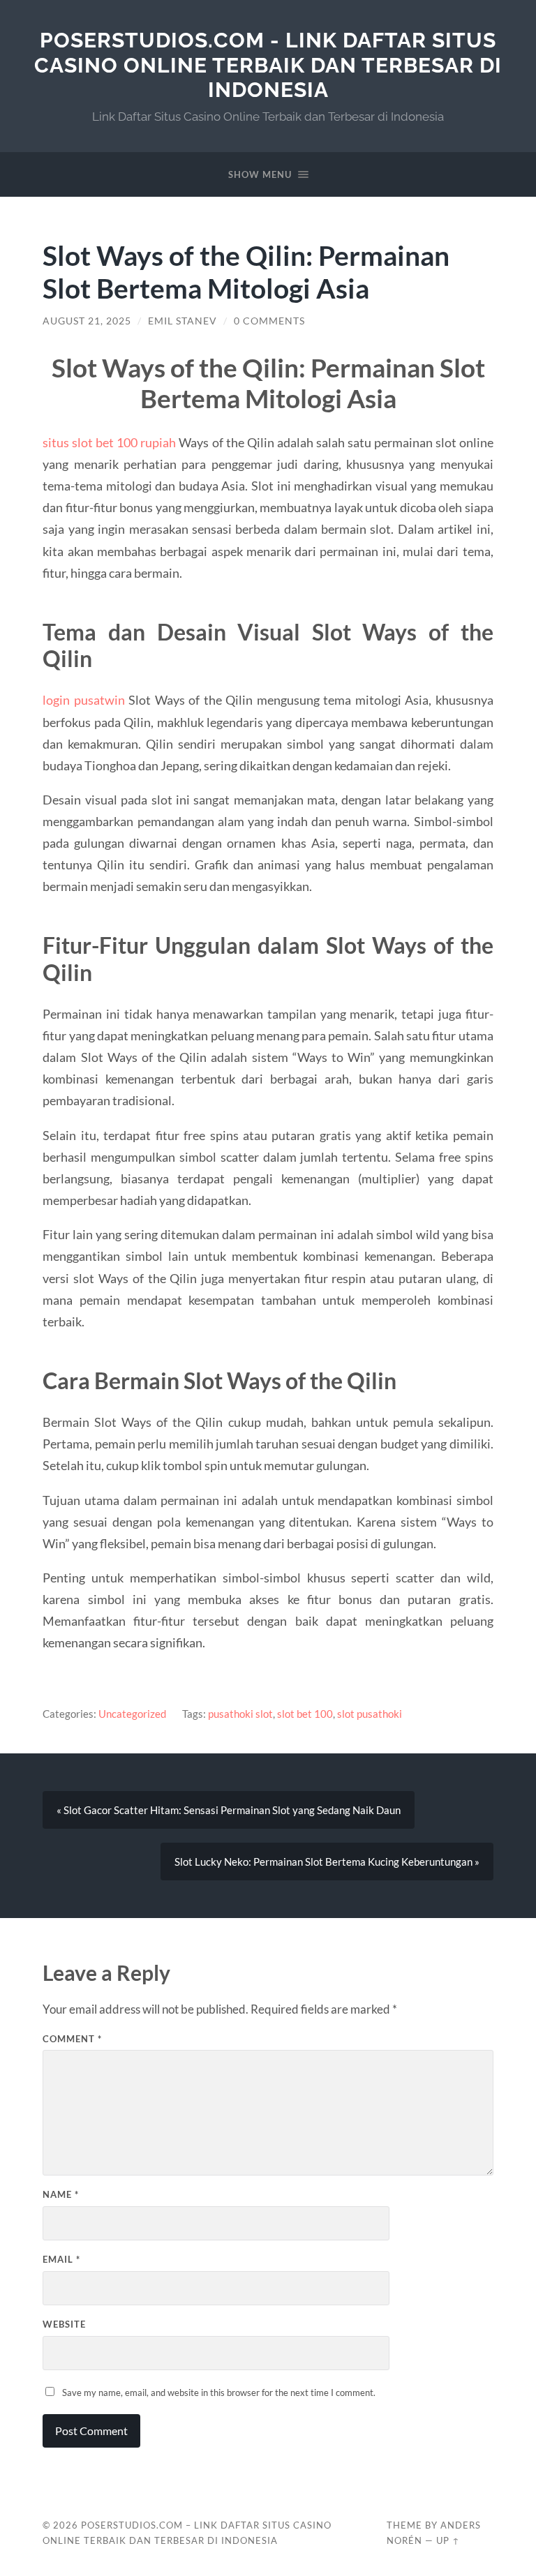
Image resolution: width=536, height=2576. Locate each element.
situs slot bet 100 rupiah (109, 442)
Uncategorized (132, 1714)
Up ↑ (448, 2540)
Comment (72, 2039)
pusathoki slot (240, 1714)
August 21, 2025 (87, 321)
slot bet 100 (305, 1714)
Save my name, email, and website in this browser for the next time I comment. (219, 2392)
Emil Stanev (183, 321)
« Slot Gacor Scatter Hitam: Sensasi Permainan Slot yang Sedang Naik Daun (229, 1810)
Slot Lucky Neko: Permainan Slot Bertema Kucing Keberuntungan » (327, 1862)
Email (61, 2259)
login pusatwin (83, 700)
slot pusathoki (370, 1714)
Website (64, 2324)
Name (61, 2194)
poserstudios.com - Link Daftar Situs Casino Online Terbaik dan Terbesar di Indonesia (268, 65)
